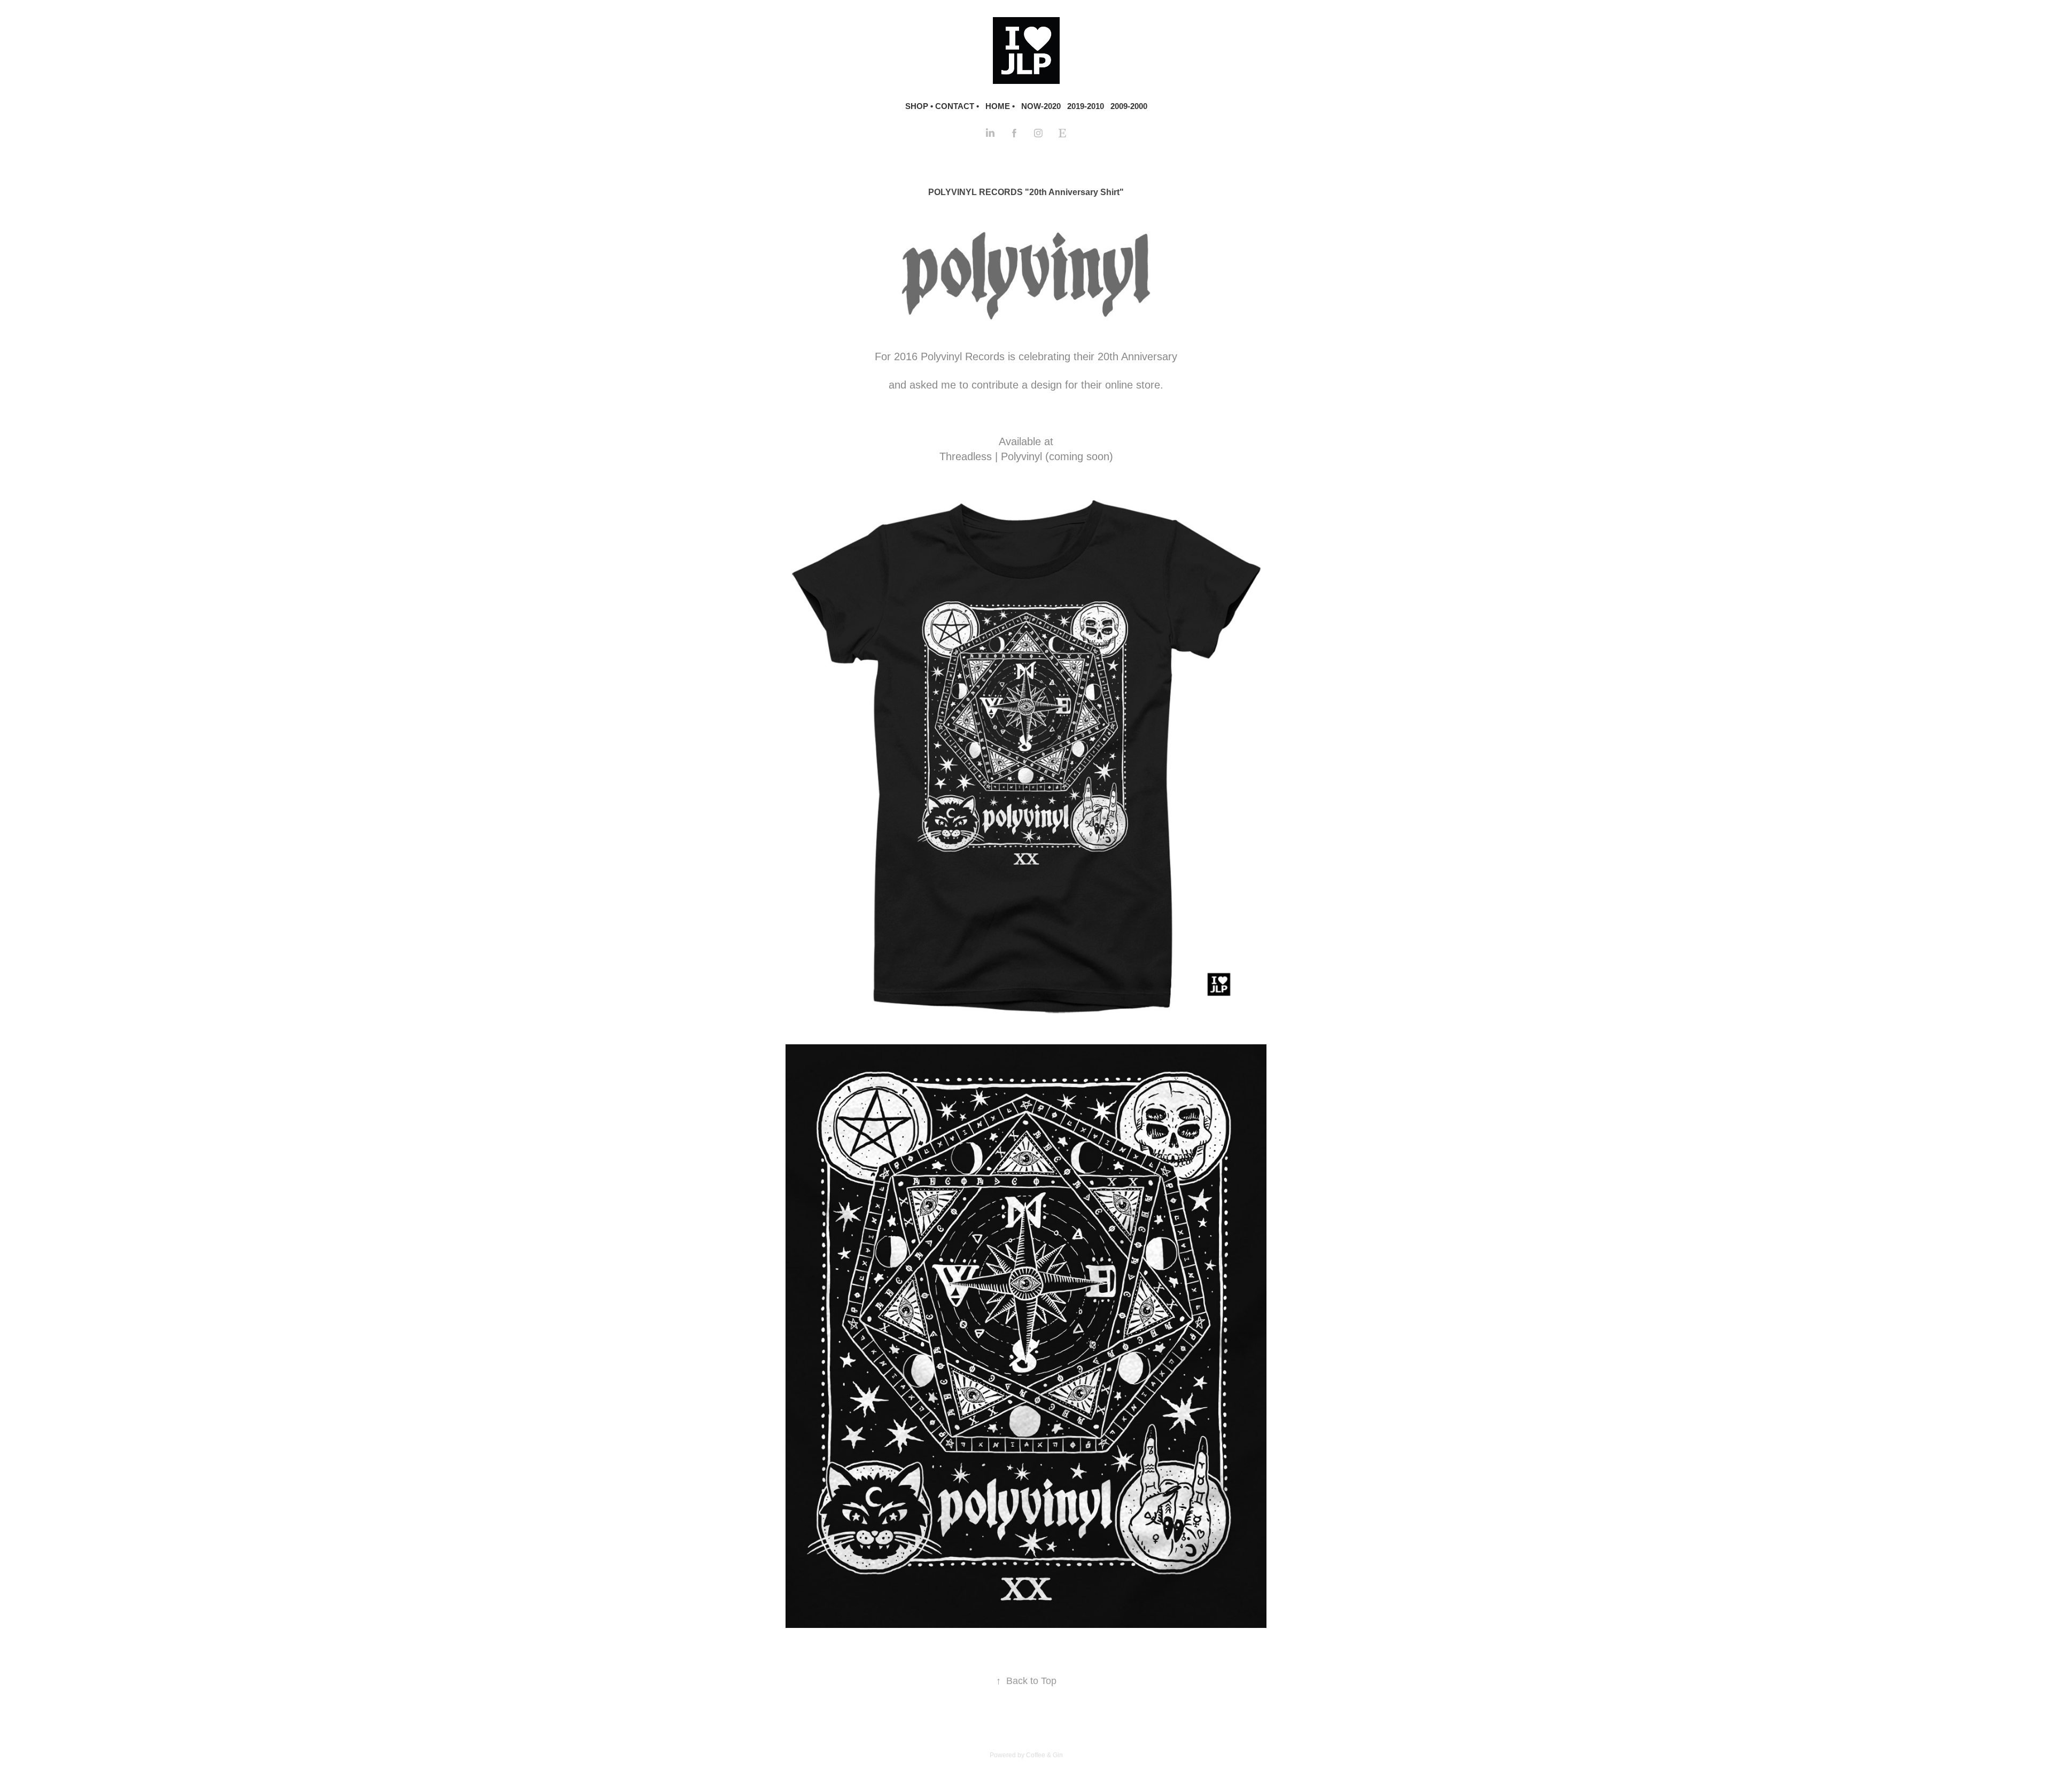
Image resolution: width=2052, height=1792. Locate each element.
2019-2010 (1086, 106)
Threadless (966, 456)
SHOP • (919, 106)
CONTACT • (957, 106)
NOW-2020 (1041, 106)
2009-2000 (1129, 106)
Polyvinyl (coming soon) (1057, 456)
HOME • (1000, 106)
